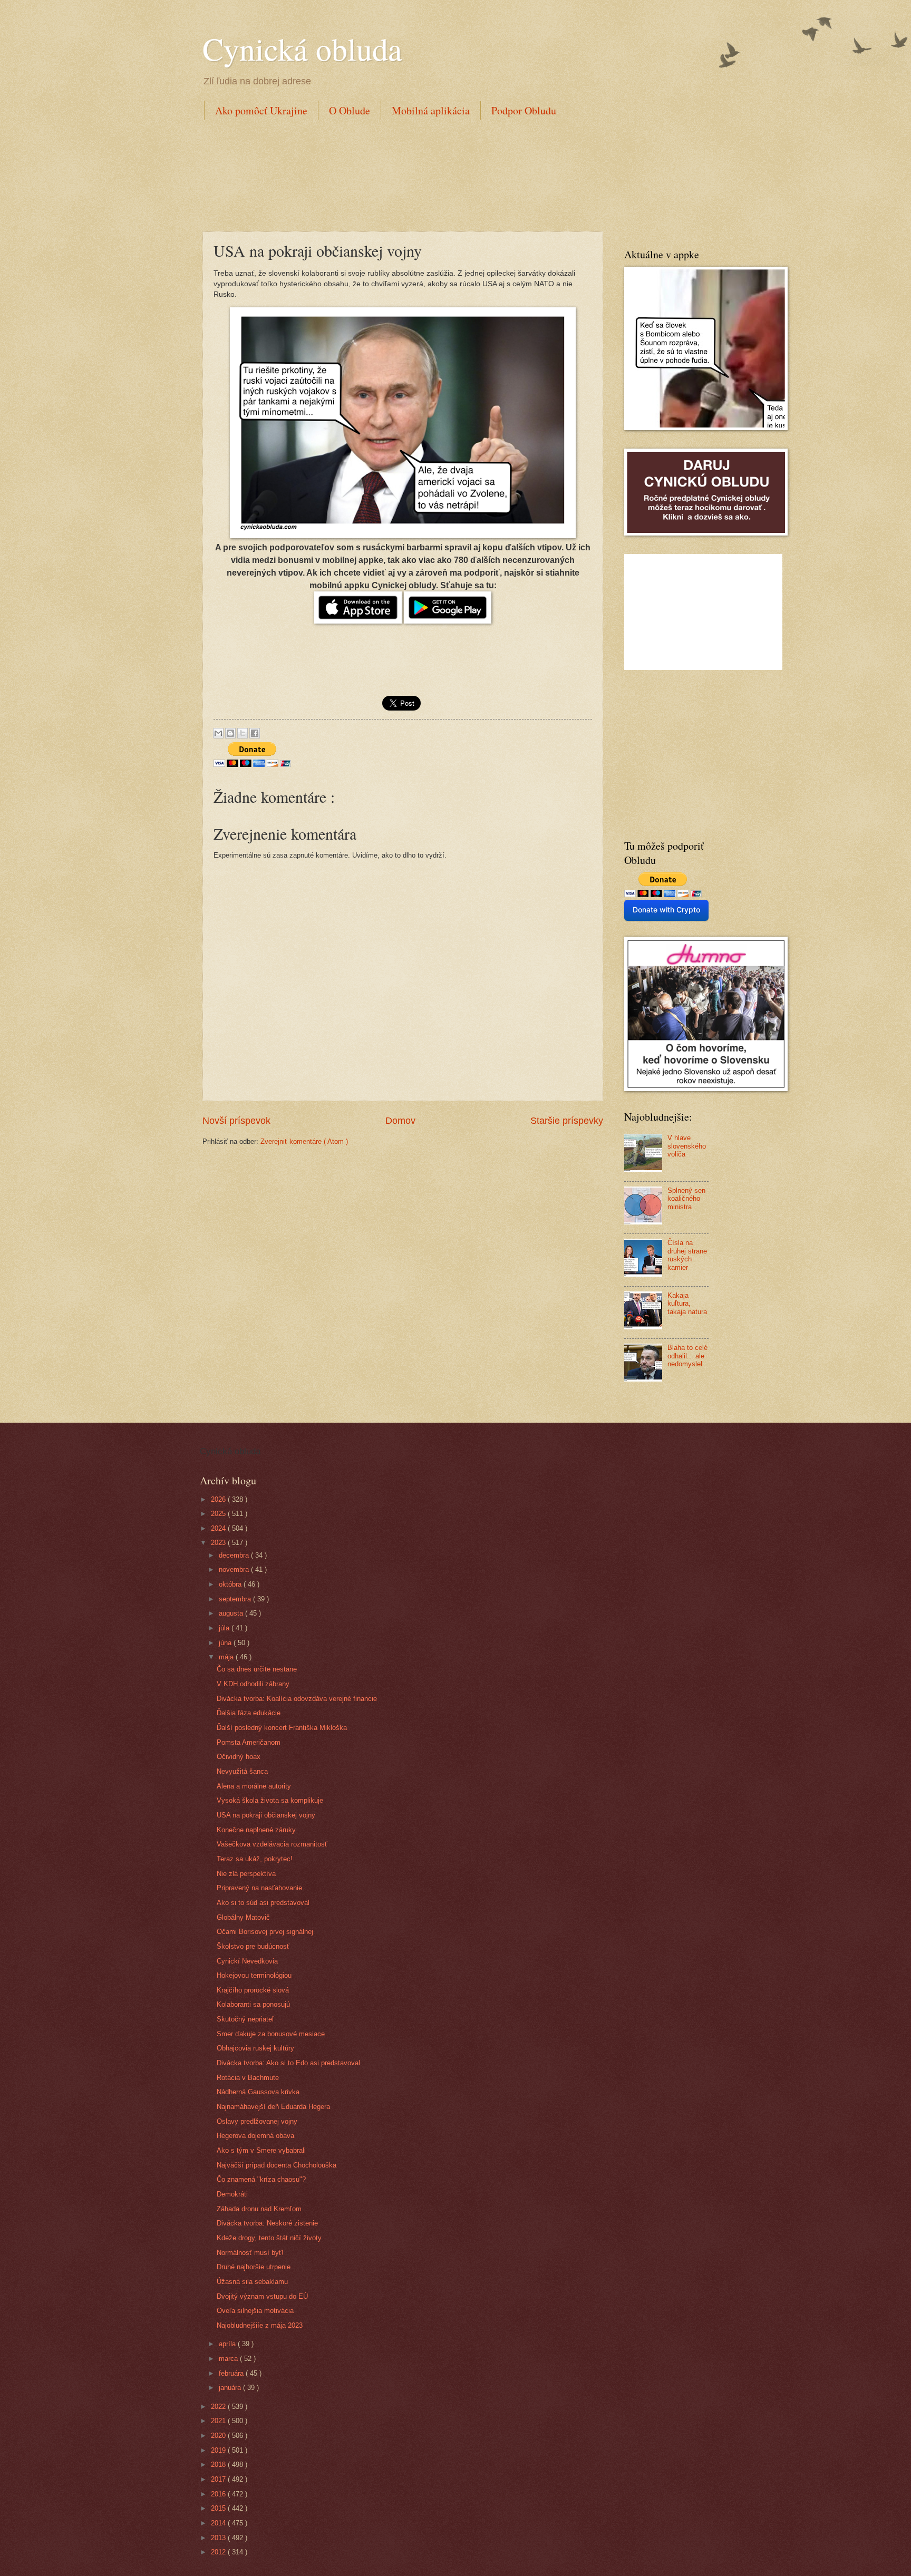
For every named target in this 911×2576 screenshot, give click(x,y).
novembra (235, 1569)
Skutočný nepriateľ (245, 2019)
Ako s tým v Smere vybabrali (261, 2150)
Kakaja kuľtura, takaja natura (687, 1304)
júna (226, 1643)
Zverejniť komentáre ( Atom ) (304, 1141)
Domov (400, 1121)
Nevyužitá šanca (242, 1771)
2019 (219, 2450)
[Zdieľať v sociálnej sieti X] (243, 733)
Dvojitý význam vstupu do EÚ (262, 2296)
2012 (219, 2552)
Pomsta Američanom (249, 1742)
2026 (219, 1499)
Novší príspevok (236, 1121)
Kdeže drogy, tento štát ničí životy (269, 2238)
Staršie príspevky (567, 1121)
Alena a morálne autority (254, 1786)
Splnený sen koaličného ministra (686, 1199)
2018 (219, 2465)
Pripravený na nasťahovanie (259, 1888)
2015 (219, 2508)
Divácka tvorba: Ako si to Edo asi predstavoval (288, 2063)
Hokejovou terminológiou (254, 1975)
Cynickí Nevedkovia (247, 1961)
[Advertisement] (394, 173)
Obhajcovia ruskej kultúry (255, 2048)
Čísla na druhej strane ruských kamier (687, 1255)
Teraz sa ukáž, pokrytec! (255, 1859)
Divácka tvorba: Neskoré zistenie (267, 2223)
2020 (219, 2436)
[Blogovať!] (230, 733)
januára (231, 2388)
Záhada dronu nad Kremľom (259, 2209)
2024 (219, 1528)
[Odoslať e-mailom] (218, 733)
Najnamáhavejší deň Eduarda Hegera (273, 2107)
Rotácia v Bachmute (248, 2078)
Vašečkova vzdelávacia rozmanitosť (272, 1844)
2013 (219, 2538)
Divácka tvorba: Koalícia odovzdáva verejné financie (297, 1699)
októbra (231, 1584)
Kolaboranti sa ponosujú (253, 2004)
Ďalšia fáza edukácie (249, 1713)
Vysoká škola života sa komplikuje (270, 1800)
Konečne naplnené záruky (256, 1830)
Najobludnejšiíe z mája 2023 (260, 2325)
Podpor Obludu (524, 110)
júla (225, 1628)
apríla (228, 2344)
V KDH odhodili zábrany (253, 1684)
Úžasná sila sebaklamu (252, 2282)
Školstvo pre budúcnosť (253, 1946)
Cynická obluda (302, 48)
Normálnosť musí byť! (250, 2253)
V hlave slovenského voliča (687, 1146)
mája (227, 1657)
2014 (219, 2523)
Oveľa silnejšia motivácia (255, 2311)
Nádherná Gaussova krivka (258, 2092)
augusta (232, 1613)
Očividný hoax (239, 1757)
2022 (219, 2407)
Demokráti (232, 2194)
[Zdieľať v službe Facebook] (255, 733)
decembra (235, 1555)
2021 (219, 2421)
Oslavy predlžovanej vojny (257, 2121)
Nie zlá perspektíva (246, 1874)
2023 (219, 1543)
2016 (219, 2494)
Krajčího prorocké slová (253, 1990)
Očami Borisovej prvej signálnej (265, 1932)
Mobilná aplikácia (431, 110)
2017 (219, 2479)
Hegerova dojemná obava (255, 2136)
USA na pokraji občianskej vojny (266, 1815)
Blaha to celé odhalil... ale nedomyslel (687, 1356)
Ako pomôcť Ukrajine (261, 110)
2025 (219, 1514)
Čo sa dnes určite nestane (257, 1669)
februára (232, 2373)
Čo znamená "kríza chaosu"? (261, 2179)
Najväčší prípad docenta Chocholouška (277, 2165)
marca (229, 2359)
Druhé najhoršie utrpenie (254, 2267)
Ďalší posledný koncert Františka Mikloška (282, 1728)
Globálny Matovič (243, 1917)
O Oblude (350, 110)
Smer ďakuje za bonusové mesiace (271, 2034)
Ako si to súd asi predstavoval (263, 1903)
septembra (236, 1599)
